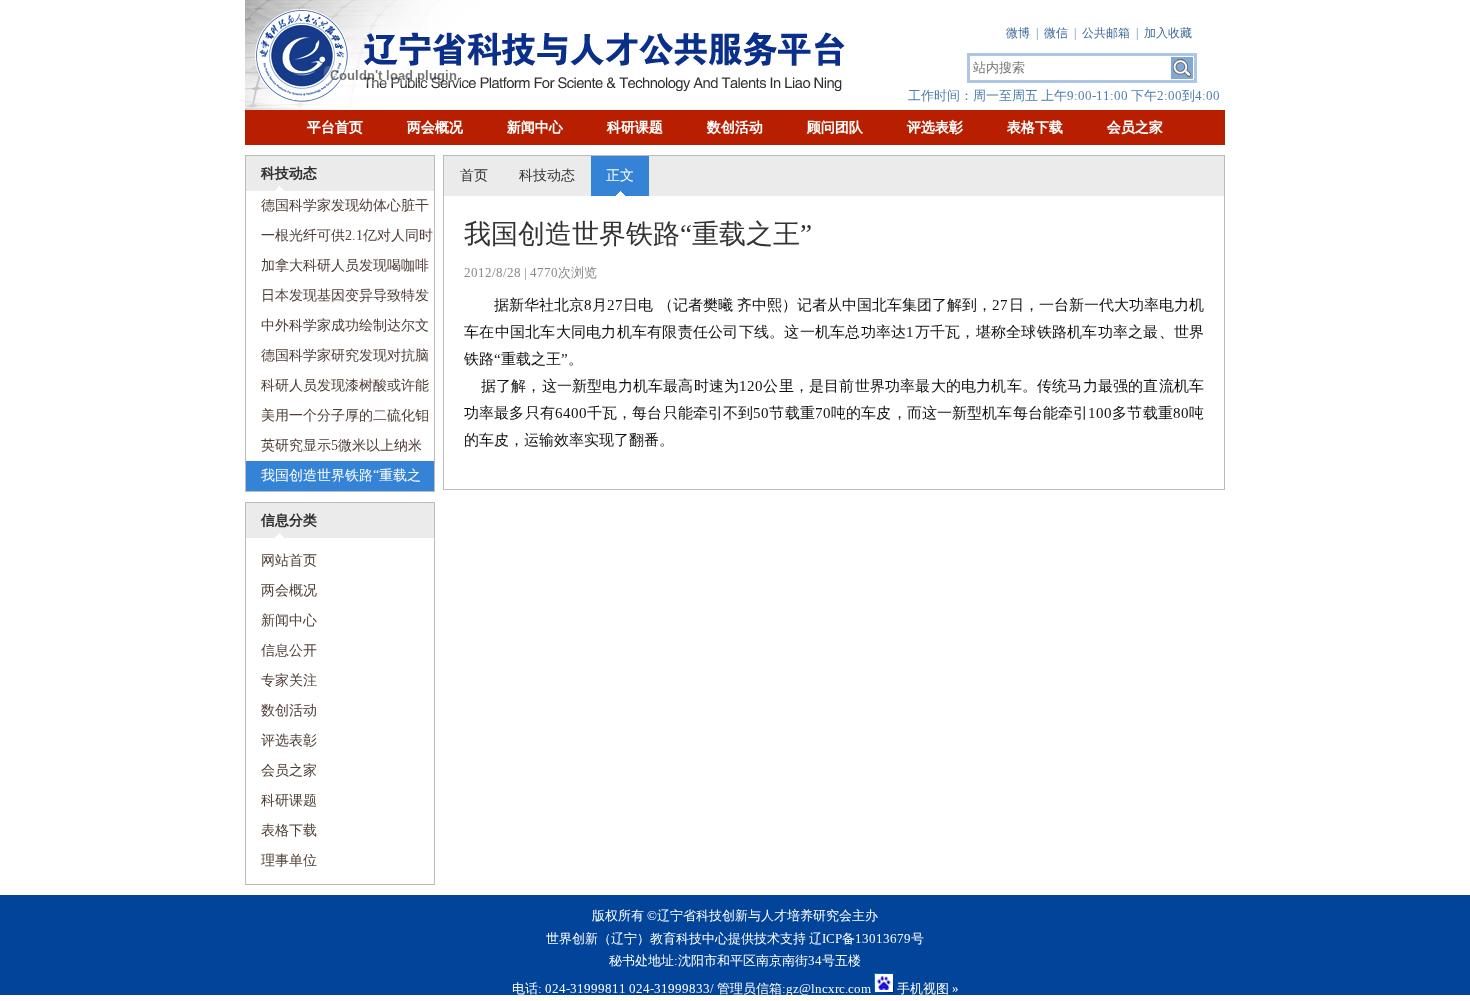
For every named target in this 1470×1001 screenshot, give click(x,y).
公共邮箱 (1106, 33)
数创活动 (735, 127)
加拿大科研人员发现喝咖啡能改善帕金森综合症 (337, 269)
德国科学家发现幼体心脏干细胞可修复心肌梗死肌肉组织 (337, 209)
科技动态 (547, 175)
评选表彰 (935, 127)
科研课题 (635, 127)
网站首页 (281, 560)
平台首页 (335, 127)
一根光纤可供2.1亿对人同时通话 (339, 239)
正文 (620, 175)
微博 (1018, 33)
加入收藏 (1168, 33)
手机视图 (923, 988)
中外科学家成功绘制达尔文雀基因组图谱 (337, 329)
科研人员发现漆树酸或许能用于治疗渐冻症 (337, 389)
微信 (1056, 33)
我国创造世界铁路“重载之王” (333, 479)
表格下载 (1035, 127)
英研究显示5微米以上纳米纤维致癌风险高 (334, 449)
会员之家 (1135, 127)
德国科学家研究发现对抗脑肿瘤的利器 (337, 359)
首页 (474, 175)
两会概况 (435, 127)
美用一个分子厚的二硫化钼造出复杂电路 (337, 419)
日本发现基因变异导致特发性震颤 (337, 299)
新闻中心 (535, 127)
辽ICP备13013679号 (866, 938)
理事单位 (289, 860)
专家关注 (289, 680)
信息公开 (289, 650)
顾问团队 (835, 127)
